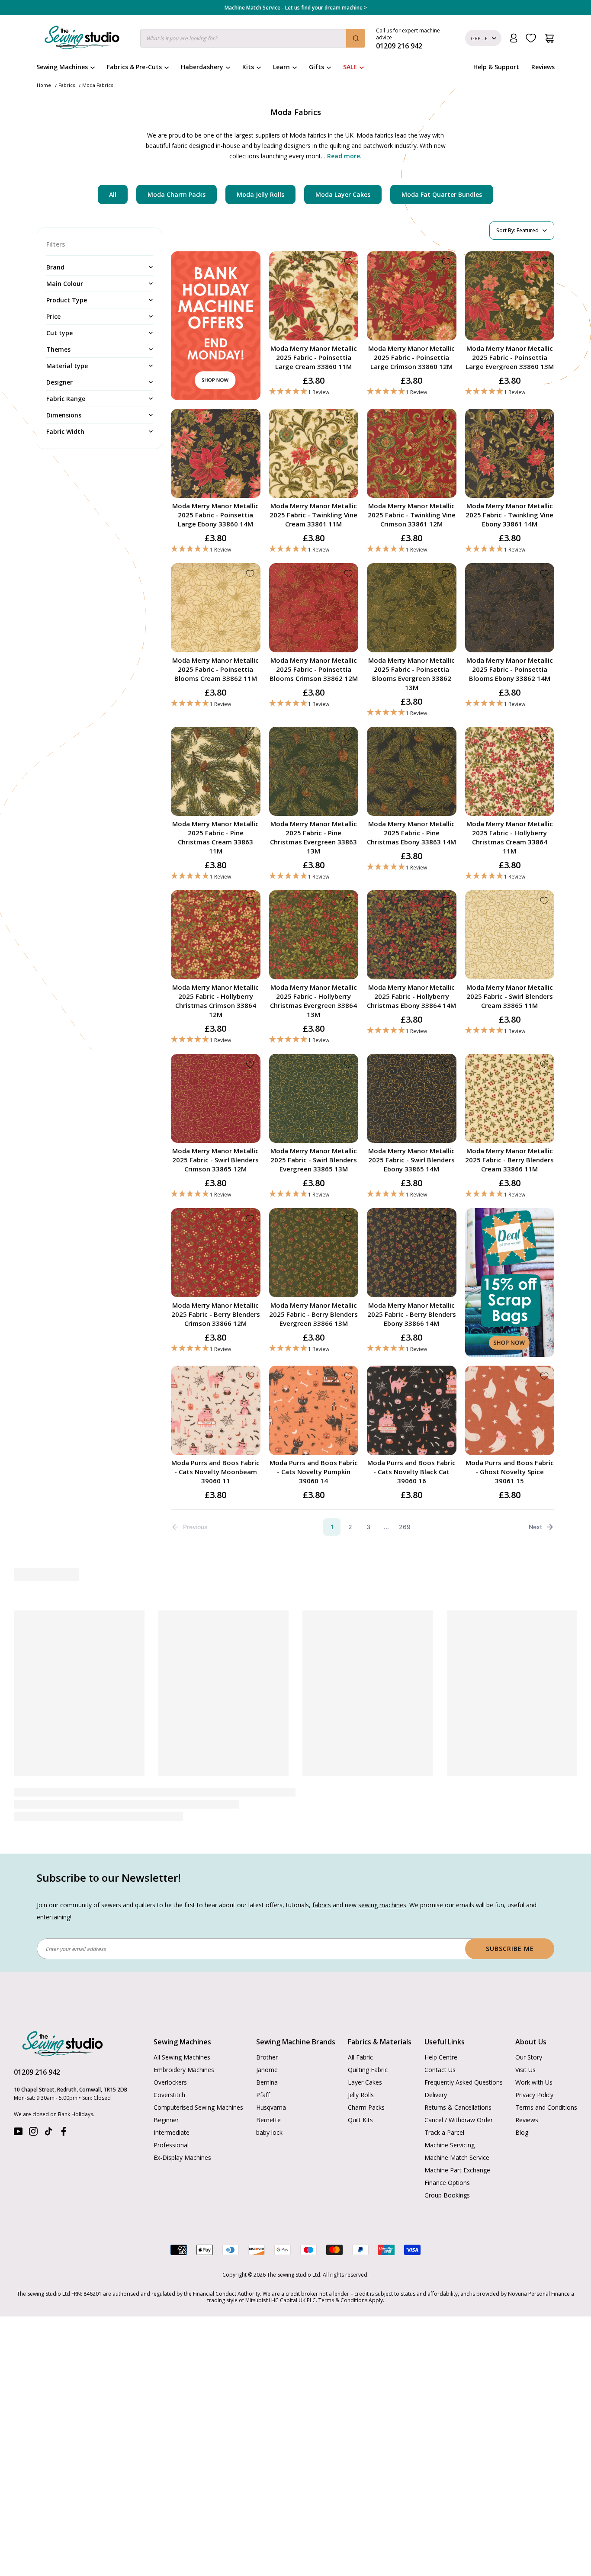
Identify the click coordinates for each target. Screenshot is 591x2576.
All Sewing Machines (182, 2057)
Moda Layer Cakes (343, 194)
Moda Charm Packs (177, 194)
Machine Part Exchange (457, 2170)
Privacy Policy (534, 2095)
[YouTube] (18, 2133)
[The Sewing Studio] (82, 39)
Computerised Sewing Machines (198, 2107)
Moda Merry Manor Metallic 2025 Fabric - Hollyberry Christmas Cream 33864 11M (510, 837)
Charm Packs (366, 2107)
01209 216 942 (37, 2072)
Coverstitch (169, 2095)
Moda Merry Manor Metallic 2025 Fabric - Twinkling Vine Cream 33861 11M (313, 515)
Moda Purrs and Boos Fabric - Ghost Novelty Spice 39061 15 (510, 1472)
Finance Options (447, 2183)
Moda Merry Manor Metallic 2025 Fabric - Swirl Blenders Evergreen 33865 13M (314, 1160)
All (113, 194)
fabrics (322, 1905)
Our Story (529, 2057)
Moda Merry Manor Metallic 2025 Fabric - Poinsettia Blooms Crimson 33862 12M (314, 669)
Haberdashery (202, 67)
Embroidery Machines (184, 2070)
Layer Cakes (365, 2082)
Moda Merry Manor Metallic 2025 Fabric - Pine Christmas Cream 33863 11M (215, 837)
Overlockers (170, 2082)
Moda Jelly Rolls (260, 194)
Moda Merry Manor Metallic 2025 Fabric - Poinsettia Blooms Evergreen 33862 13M (411, 674)
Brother (267, 2057)
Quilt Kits (360, 2120)
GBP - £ (479, 38)
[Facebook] (64, 2133)
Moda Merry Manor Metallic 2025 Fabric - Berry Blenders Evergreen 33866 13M (313, 1314)
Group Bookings (447, 2195)
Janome (267, 2070)
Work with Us (534, 2082)
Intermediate (172, 2132)
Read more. (344, 156)
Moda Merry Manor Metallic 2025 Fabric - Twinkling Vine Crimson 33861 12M (412, 515)
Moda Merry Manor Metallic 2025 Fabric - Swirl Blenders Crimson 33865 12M (215, 1160)
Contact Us (440, 2070)
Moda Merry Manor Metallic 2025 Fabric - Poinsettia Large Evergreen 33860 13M (510, 357)
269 (405, 1527)
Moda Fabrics (98, 85)
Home (44, 85)
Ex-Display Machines (182, 2157)
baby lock (269, 2132)
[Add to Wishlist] (348, 262)
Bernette (268, 2120)
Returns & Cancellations (458, 2107)
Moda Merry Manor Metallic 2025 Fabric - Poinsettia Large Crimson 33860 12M (411, 357)
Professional (171, 2145)
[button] (314, 392)
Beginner (166, 2120)
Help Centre (441, 2057)
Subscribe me (510, 1949)
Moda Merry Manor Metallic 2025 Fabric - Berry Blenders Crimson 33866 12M (216, 1314)
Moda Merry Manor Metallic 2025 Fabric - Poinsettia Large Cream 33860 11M (314, 357)
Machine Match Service (457, 2157)
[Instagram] (33, 2133)
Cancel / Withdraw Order (459, 2120)
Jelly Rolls (361, 2095)
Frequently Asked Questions (464, 2082)
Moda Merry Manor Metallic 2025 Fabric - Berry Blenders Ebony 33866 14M (412, 1314)
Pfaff (263, 2095)
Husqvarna (271, 2107)
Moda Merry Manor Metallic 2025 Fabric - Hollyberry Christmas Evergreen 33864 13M (313, 1001)
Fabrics (67, 85)
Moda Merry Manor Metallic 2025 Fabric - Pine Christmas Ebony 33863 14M (411, 833)
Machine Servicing (450, 2145)
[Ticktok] (48, 2133)
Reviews (543, 67)
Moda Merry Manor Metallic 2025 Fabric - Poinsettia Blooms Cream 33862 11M (215, 669)
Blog (522, 2132)
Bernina (267, 2082)
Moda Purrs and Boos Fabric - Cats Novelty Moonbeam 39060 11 (215, 1472)
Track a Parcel (444, 2132)
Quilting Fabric (368, 2070)
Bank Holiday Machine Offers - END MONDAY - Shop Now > (296, 8)
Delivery (436, 2095)
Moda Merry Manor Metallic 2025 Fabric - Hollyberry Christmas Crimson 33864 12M (215, 1001)
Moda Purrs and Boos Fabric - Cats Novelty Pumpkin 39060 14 (314, 1472)
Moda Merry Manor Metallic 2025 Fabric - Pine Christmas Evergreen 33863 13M (313, 837)
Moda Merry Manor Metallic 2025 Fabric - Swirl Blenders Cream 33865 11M (510, 996)
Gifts (316, 67)
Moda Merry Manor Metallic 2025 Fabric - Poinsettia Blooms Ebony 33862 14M (510, 669)
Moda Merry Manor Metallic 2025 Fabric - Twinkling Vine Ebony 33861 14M (509, 515)
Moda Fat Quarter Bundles (442, 194)
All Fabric (360, 2057)
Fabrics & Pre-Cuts (134, 67)
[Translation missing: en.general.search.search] (356, 38)
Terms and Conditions (546, 2107)
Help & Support (496, 67)
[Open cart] (549, 38)
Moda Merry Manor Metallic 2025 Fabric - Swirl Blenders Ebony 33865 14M (411, 1160)
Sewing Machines (62, 67)
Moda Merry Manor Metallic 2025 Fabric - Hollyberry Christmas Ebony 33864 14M (411, 996)
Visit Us (525, 2070)
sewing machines (382, 1905)
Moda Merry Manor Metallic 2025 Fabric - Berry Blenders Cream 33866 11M (509, 1160)
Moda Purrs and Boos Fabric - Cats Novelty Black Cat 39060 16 (411, 1472)
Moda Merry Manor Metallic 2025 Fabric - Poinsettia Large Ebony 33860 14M (215, 515)
